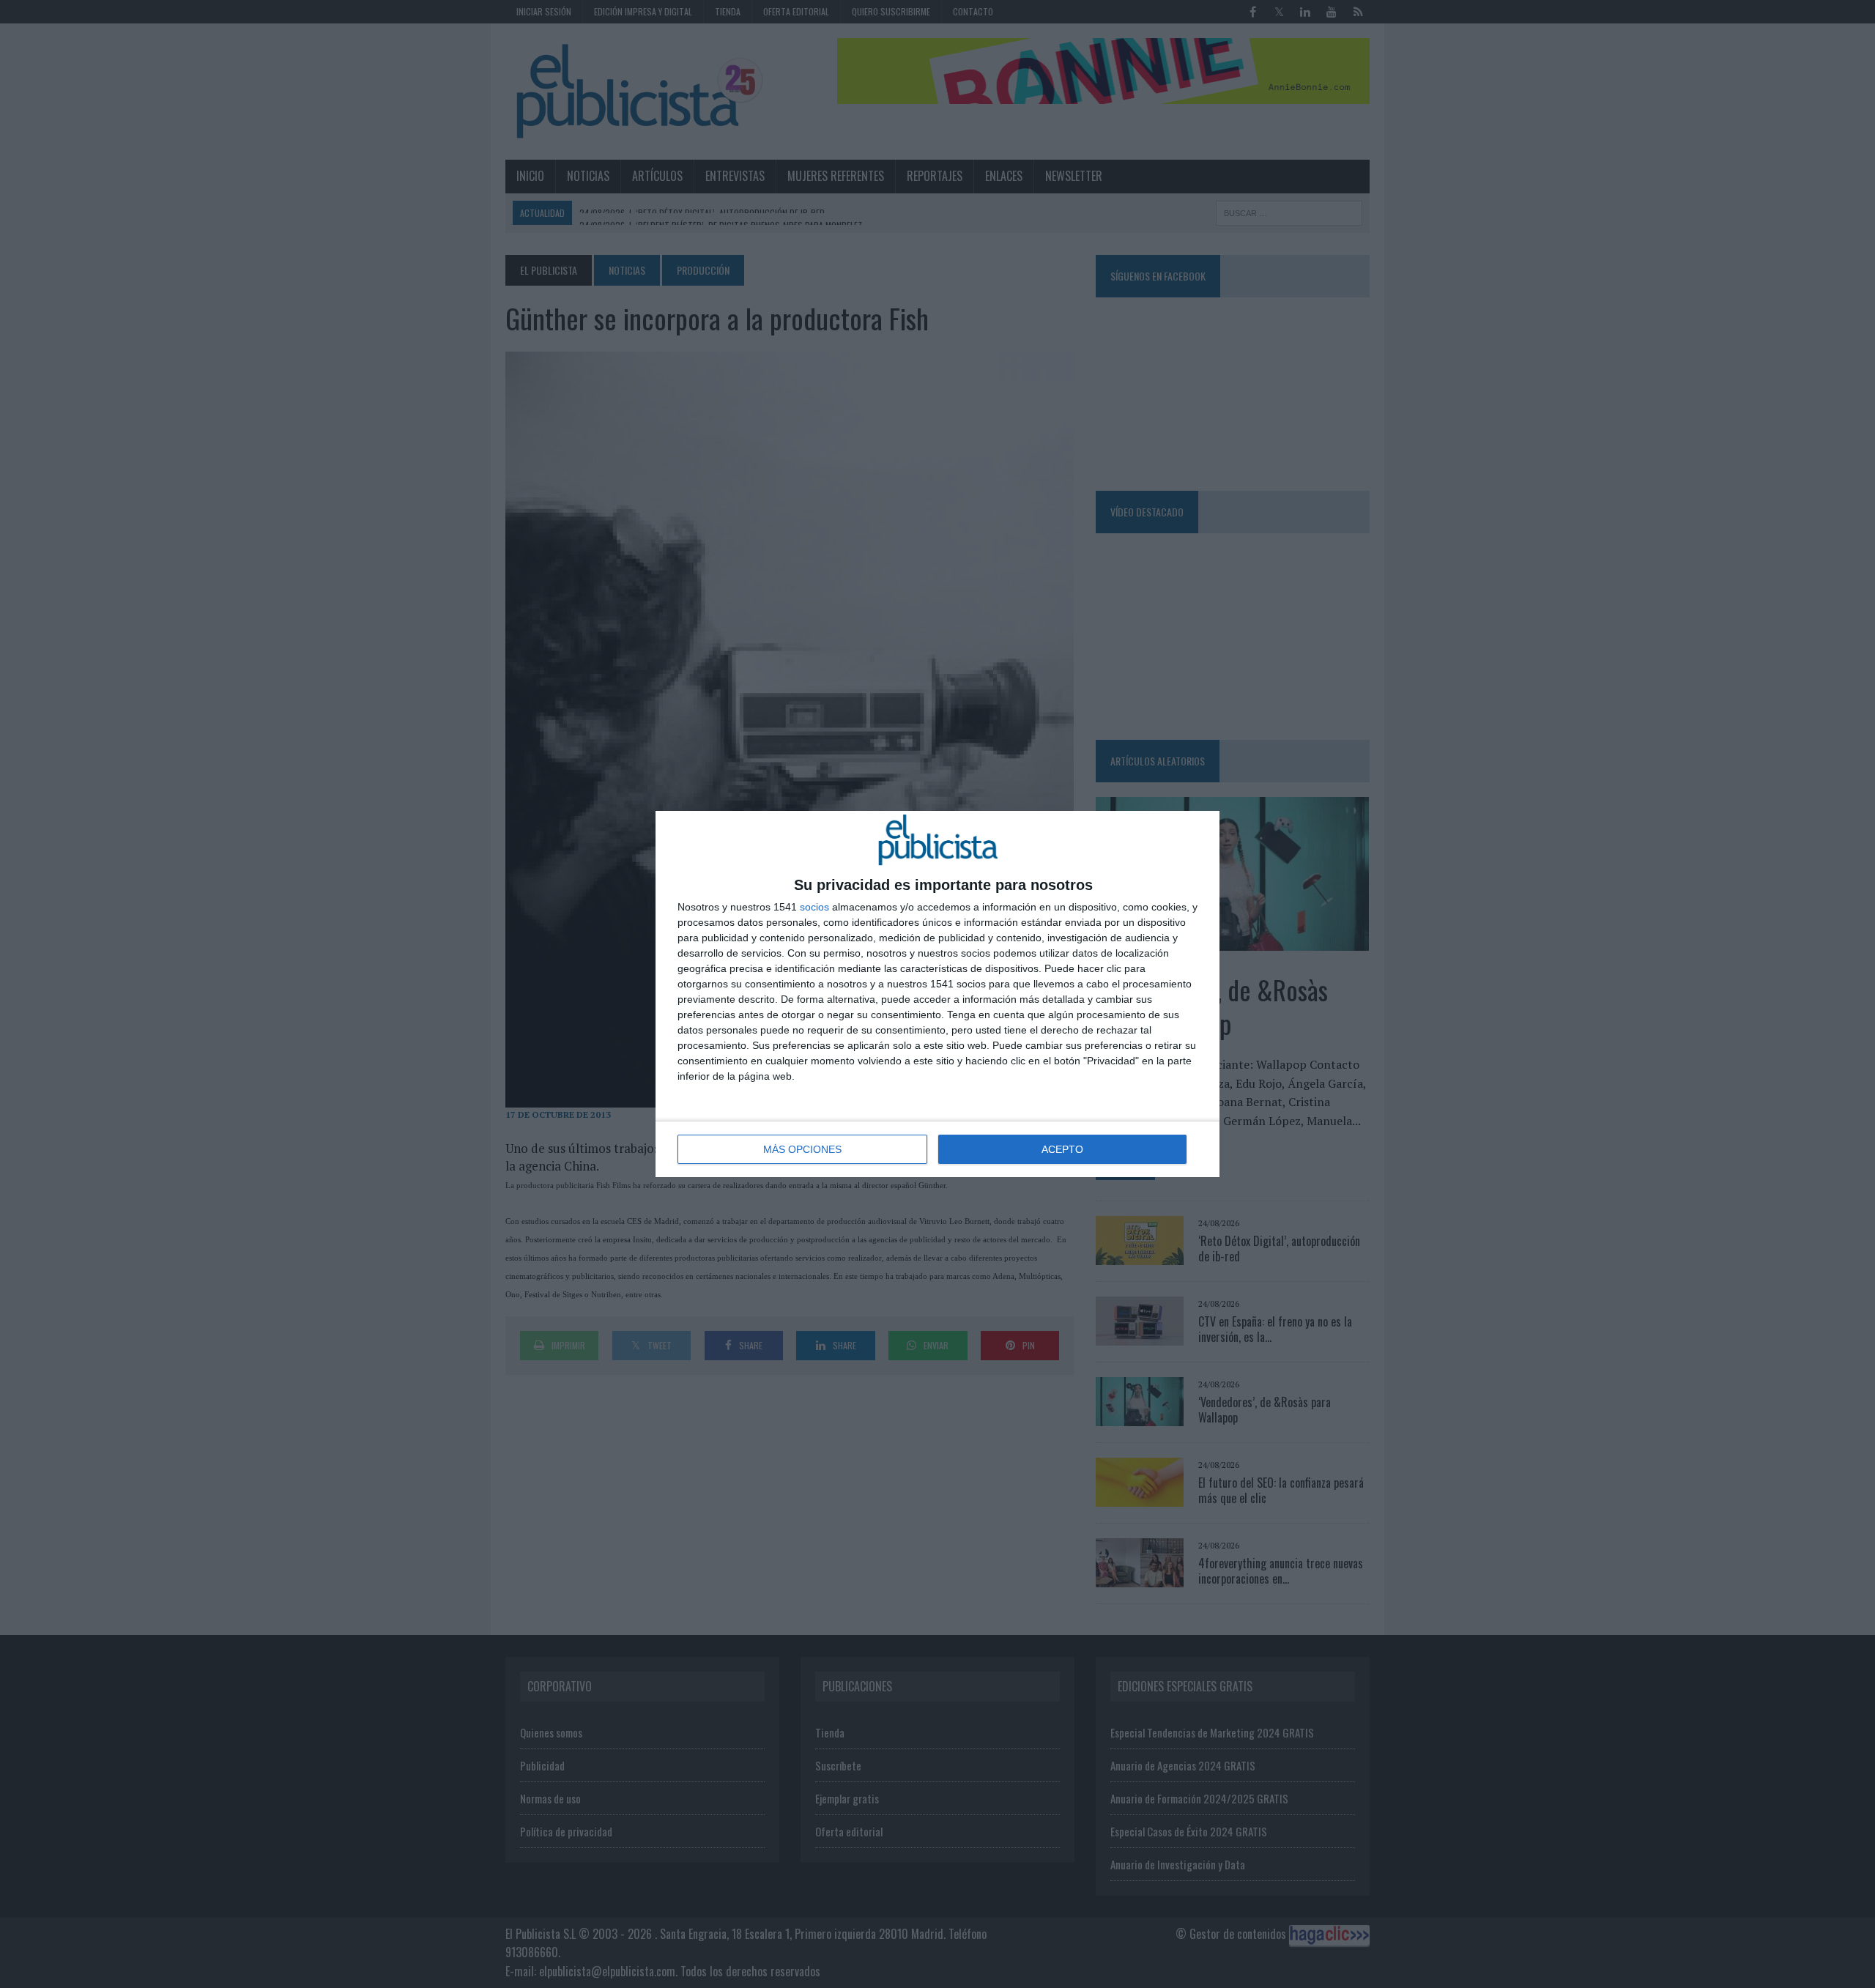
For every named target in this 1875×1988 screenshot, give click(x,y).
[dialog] (937, 994)
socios (814, 907)
